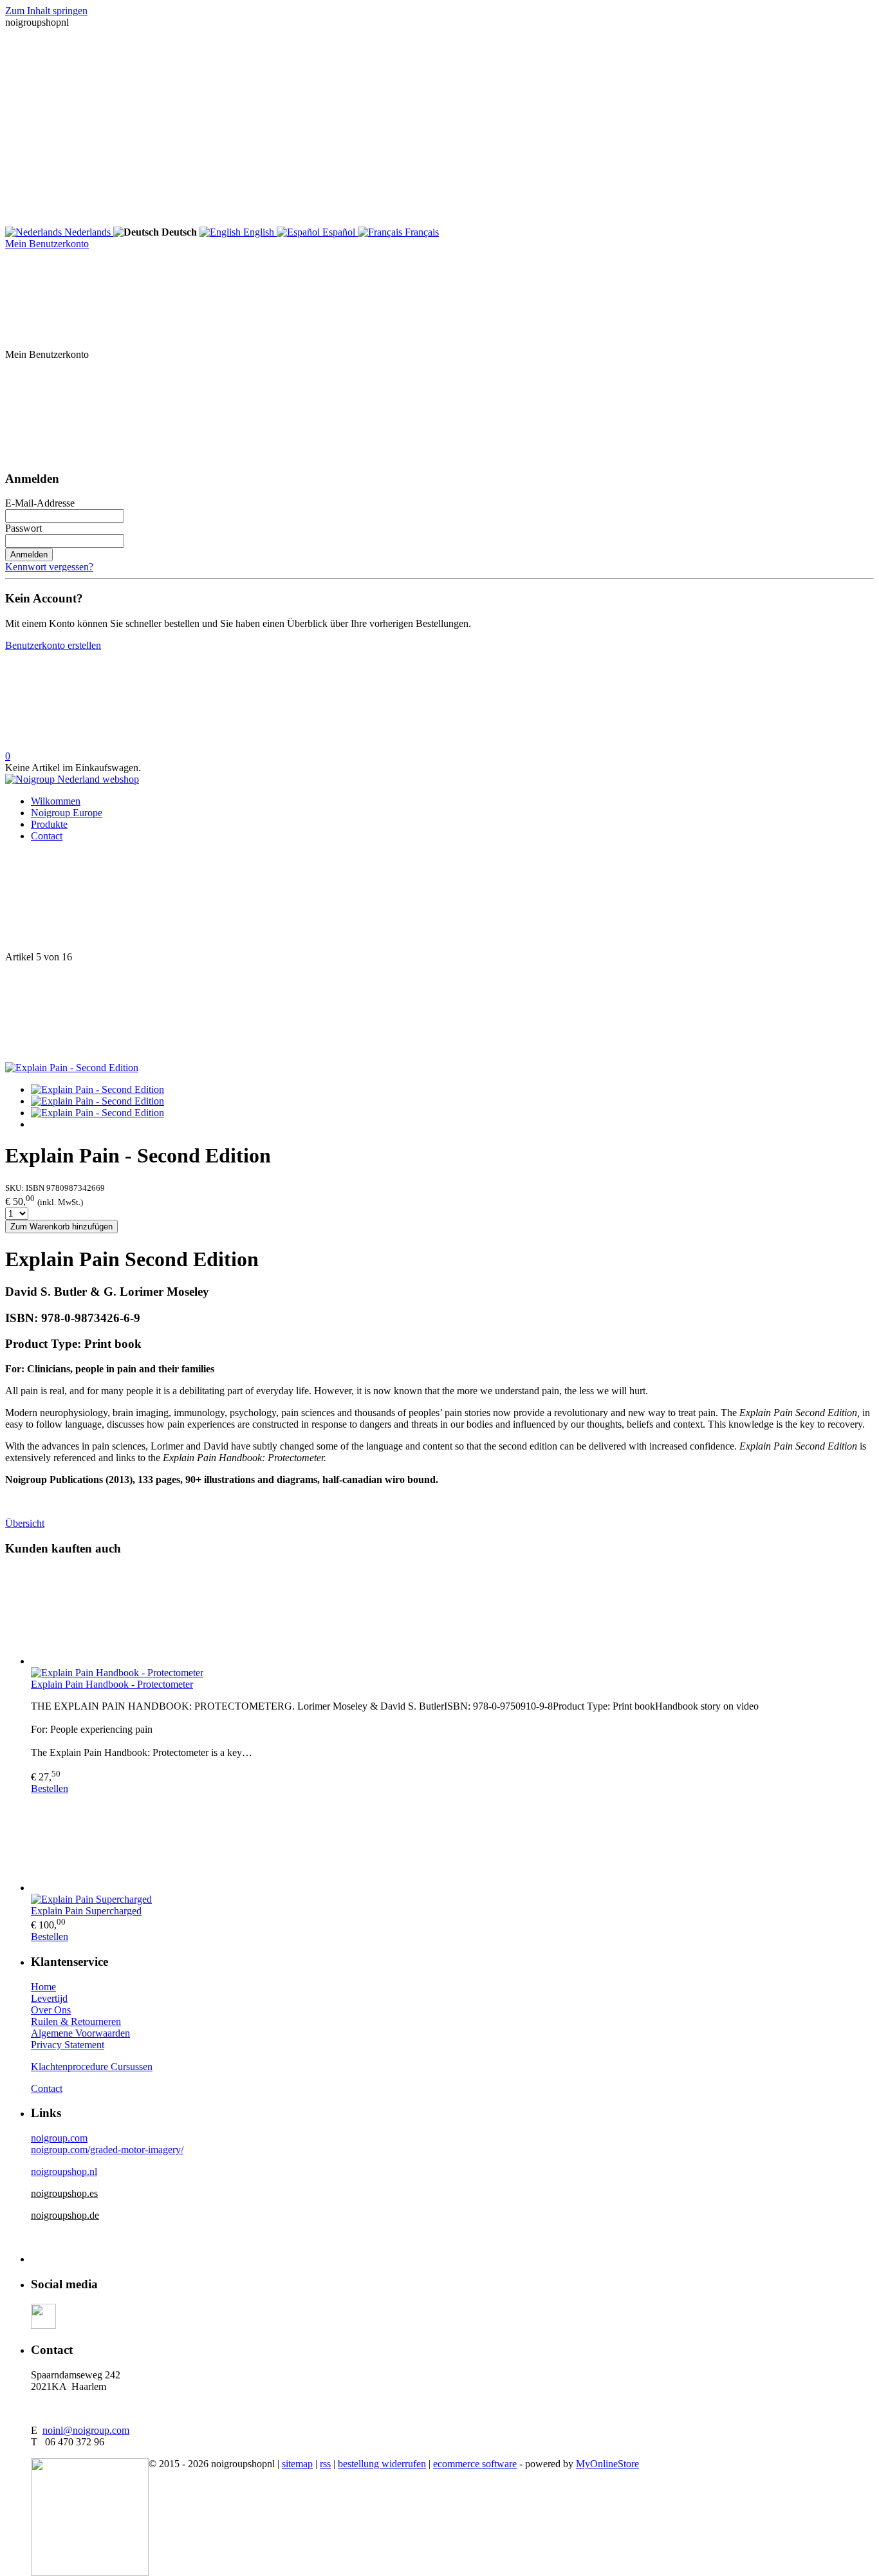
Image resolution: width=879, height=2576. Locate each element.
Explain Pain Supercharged (86, 1911)
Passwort (23, 528)
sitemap (297, 2464)
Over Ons (51, 2010)
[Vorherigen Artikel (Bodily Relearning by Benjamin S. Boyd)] (439, 902)
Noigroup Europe (67, 813)
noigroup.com (59, 2138)
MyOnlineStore (607, 2464)
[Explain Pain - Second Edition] (72, 1068)
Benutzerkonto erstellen (53, 645)
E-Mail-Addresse (40, 503)
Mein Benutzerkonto (47, 244)
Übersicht (25, 1523)
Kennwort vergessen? (49, 567)
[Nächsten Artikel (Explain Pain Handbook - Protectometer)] (439, 1013)
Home (43, 1987)
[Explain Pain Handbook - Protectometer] (452, 1618)
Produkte (49, 824)
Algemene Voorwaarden (80, 2033)
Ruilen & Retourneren (76, 2021)
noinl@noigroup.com (86, 2430)
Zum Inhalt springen (46, 11)
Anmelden (29, 555)
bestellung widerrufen (382, 2464)
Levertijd (49, 1998)
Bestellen (50, 1788)
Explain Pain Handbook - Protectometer (112, 1684)
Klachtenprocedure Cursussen (92, 2067)
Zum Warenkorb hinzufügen (61, 1227)
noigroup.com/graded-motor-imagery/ (107, 2150)
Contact (47, 836)
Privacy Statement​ (68, 2045)
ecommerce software (475, 2464)
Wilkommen (56, 801)
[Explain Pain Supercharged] (452, 1844)
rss (325, 2464)
